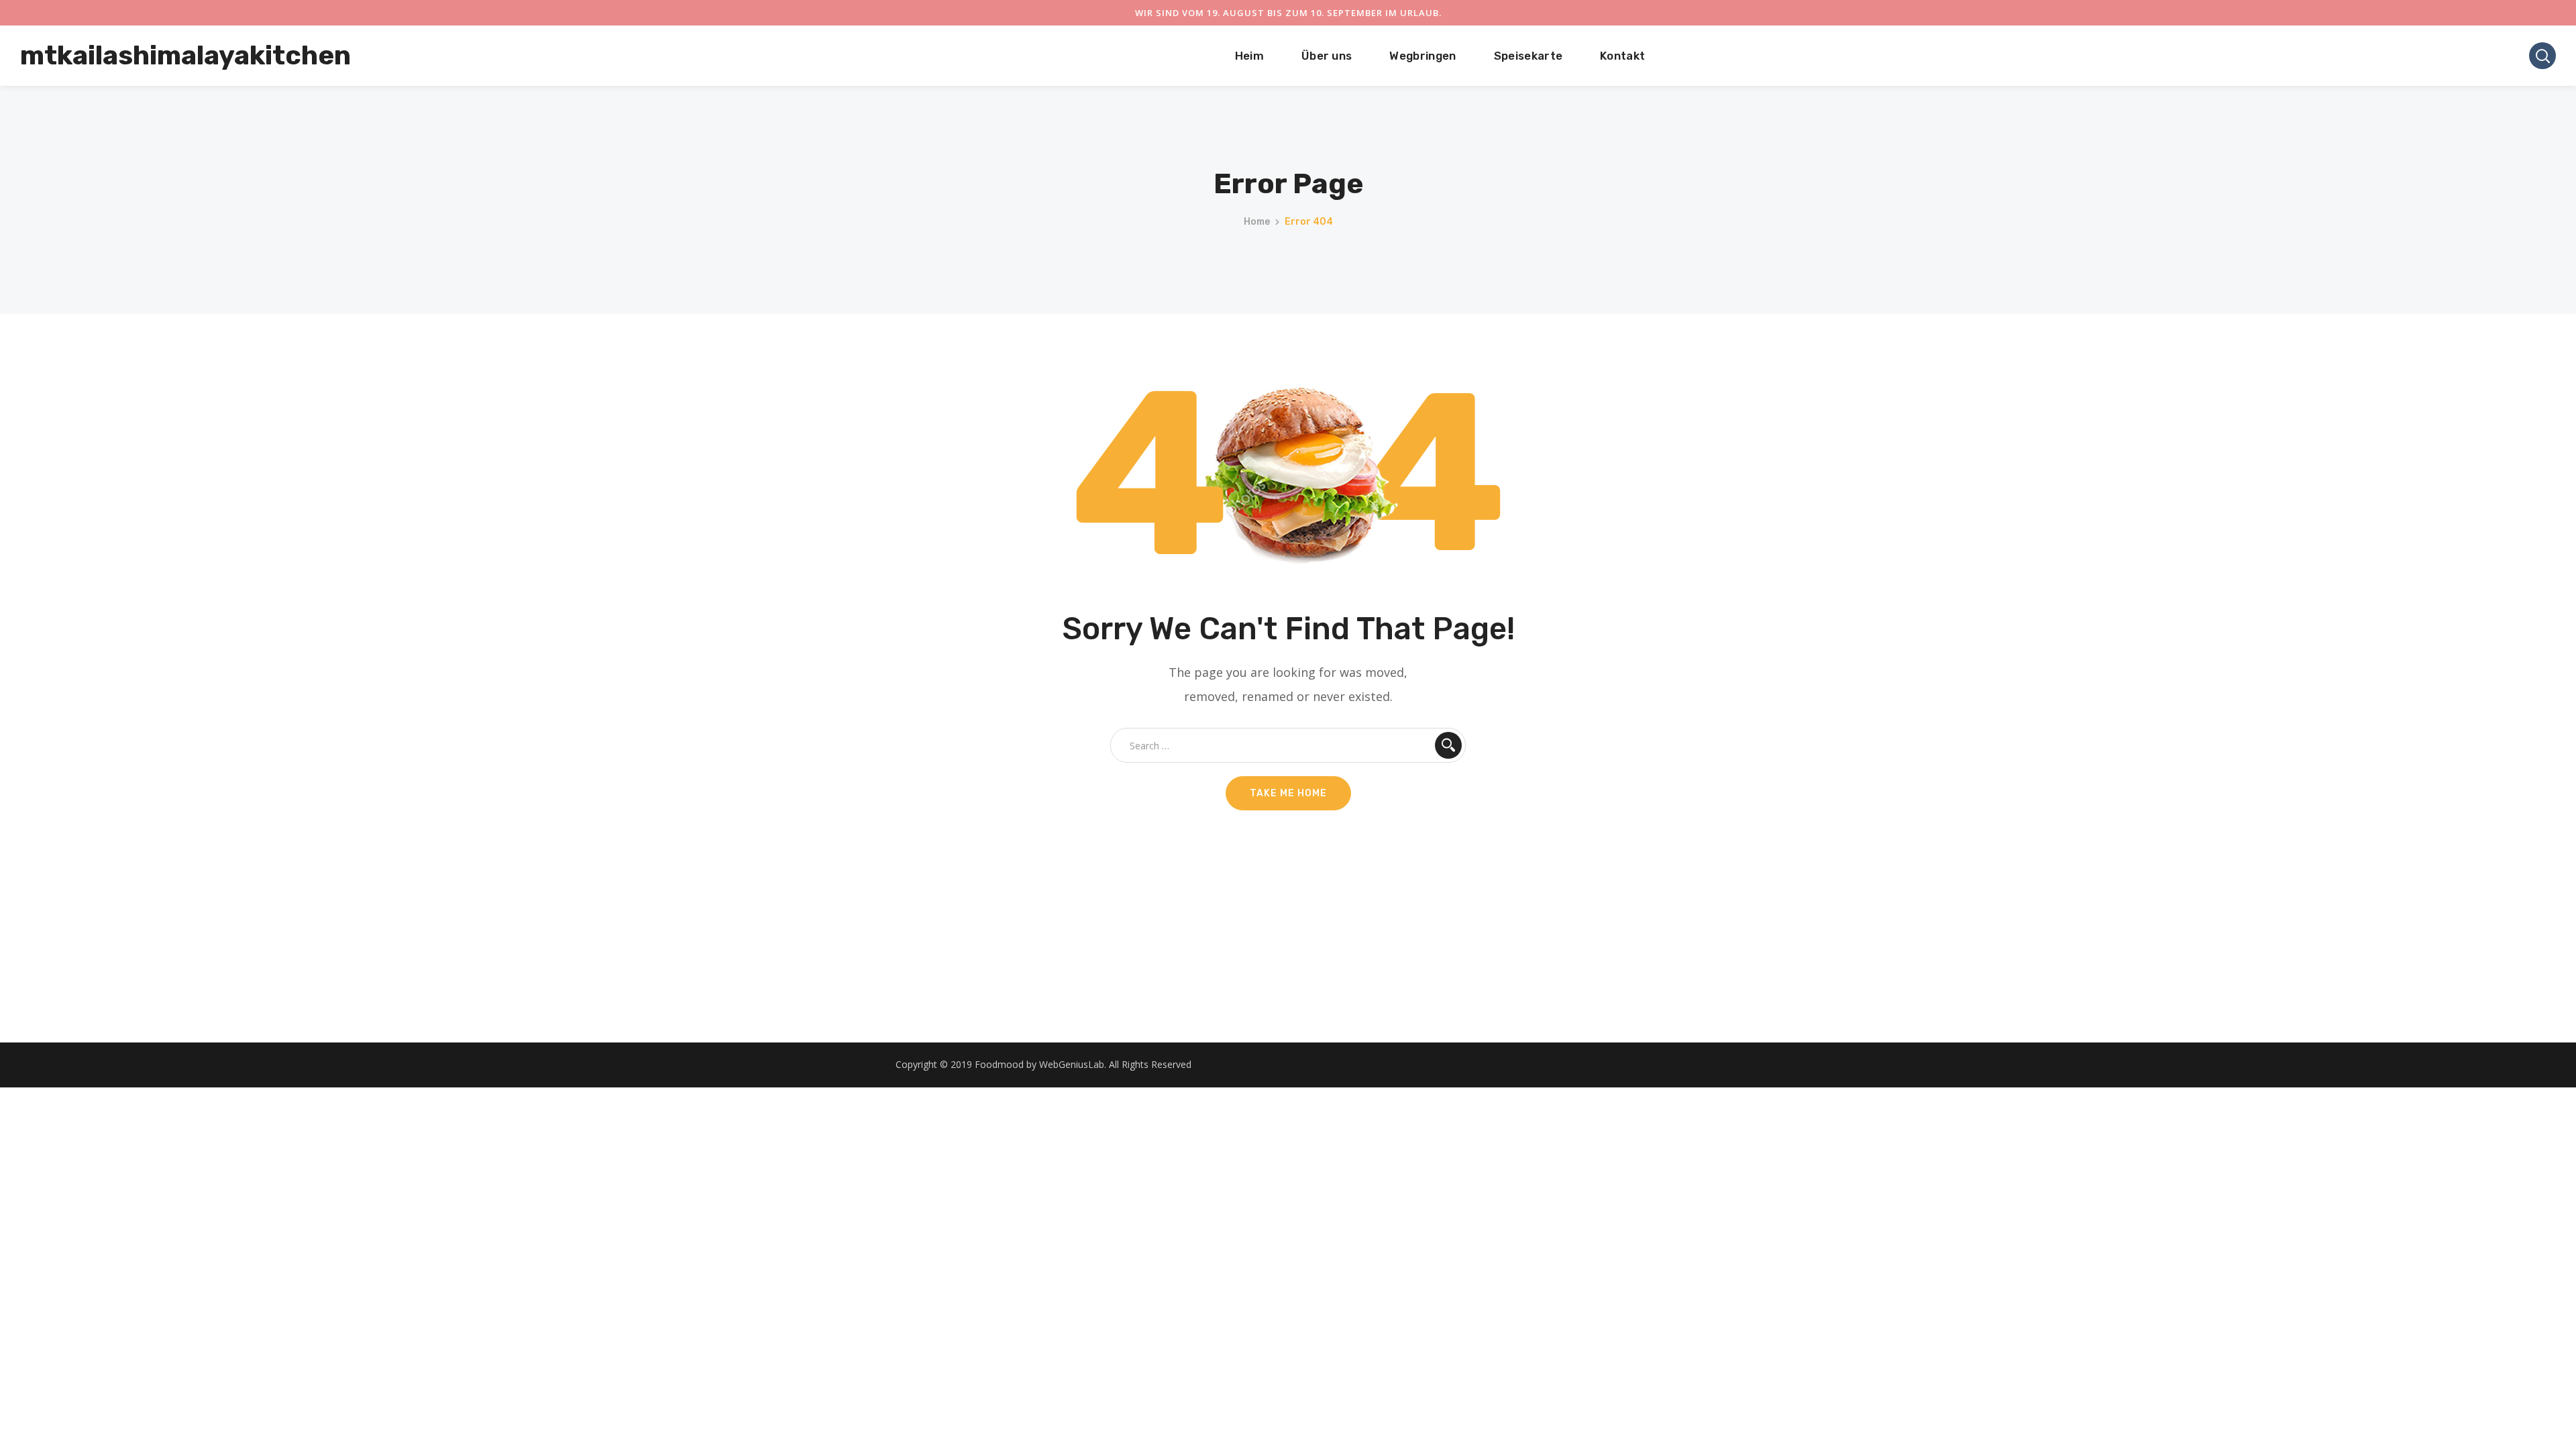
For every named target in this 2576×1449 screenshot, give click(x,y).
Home (1257, 222)
